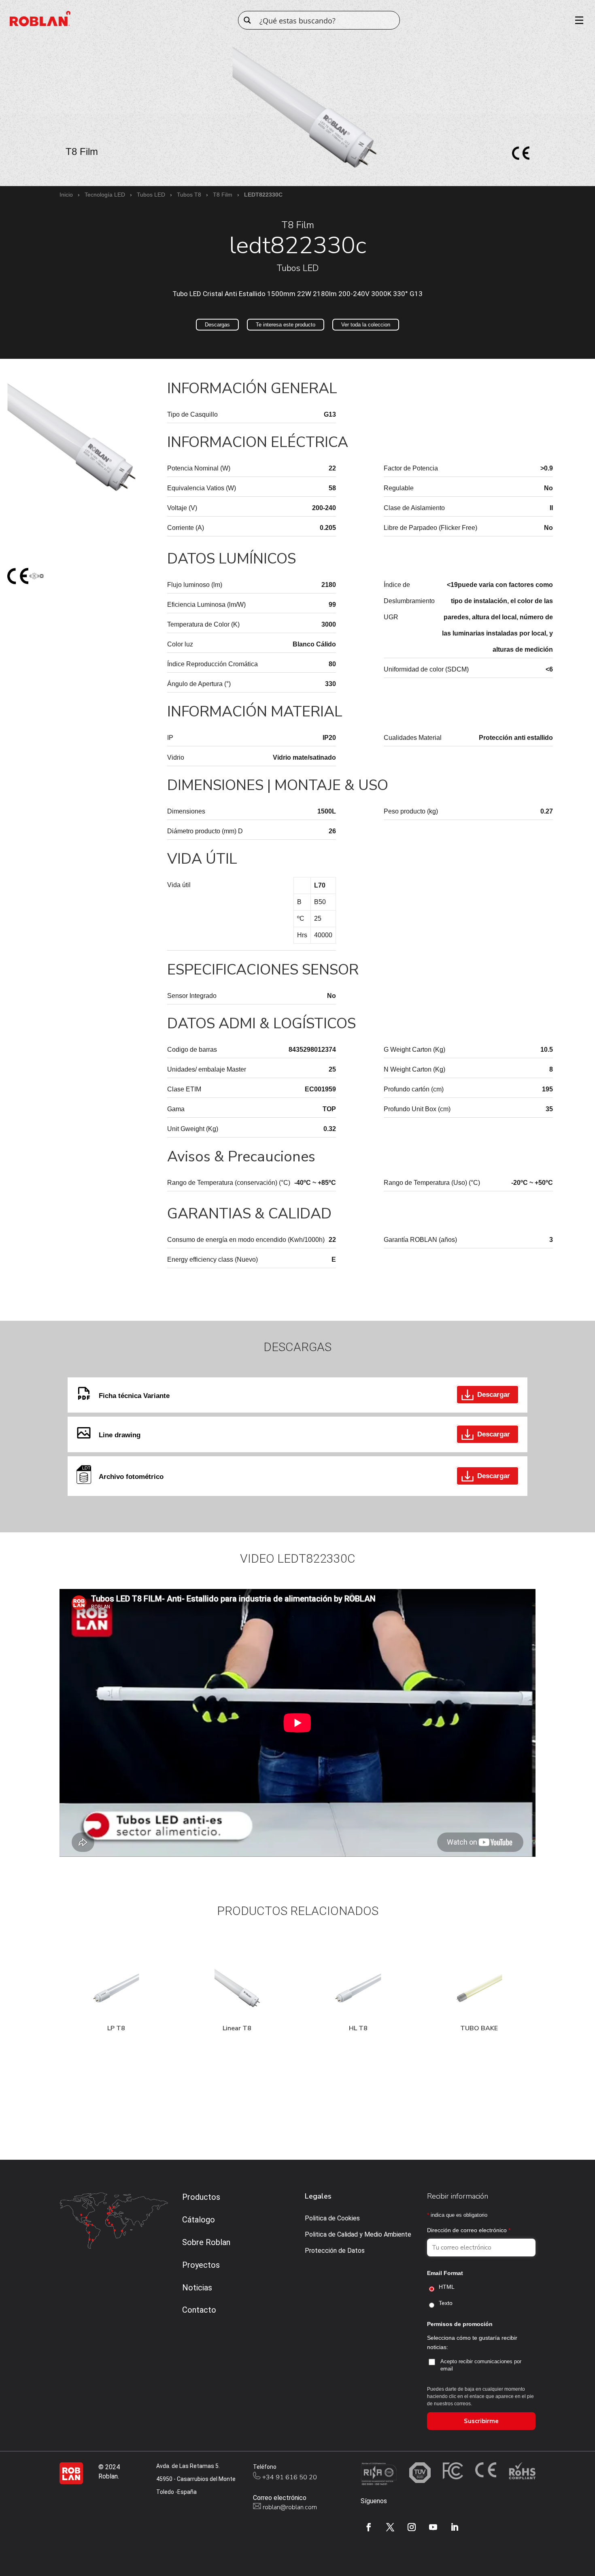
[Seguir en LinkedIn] (455, 2527)
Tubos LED (151, 195)
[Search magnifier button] (247, 20)
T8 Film (223, 195)
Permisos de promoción (460, 2324)
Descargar (494, 1395)
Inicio (66, 195)
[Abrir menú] (576, 20)
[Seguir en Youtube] (433, 2527)
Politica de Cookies (332, 2218)
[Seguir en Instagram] (412, 2527)
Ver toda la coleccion (366, 325)
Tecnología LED (105, 195)
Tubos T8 (189, 195)
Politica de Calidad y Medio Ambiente (358, 2234)
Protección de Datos (335, 2251)
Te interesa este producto (286, 325)
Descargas (217, 325)
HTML (447, 2287)
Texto (446, 2303)
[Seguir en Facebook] (369, 2527)
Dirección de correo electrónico (469, 2230)
